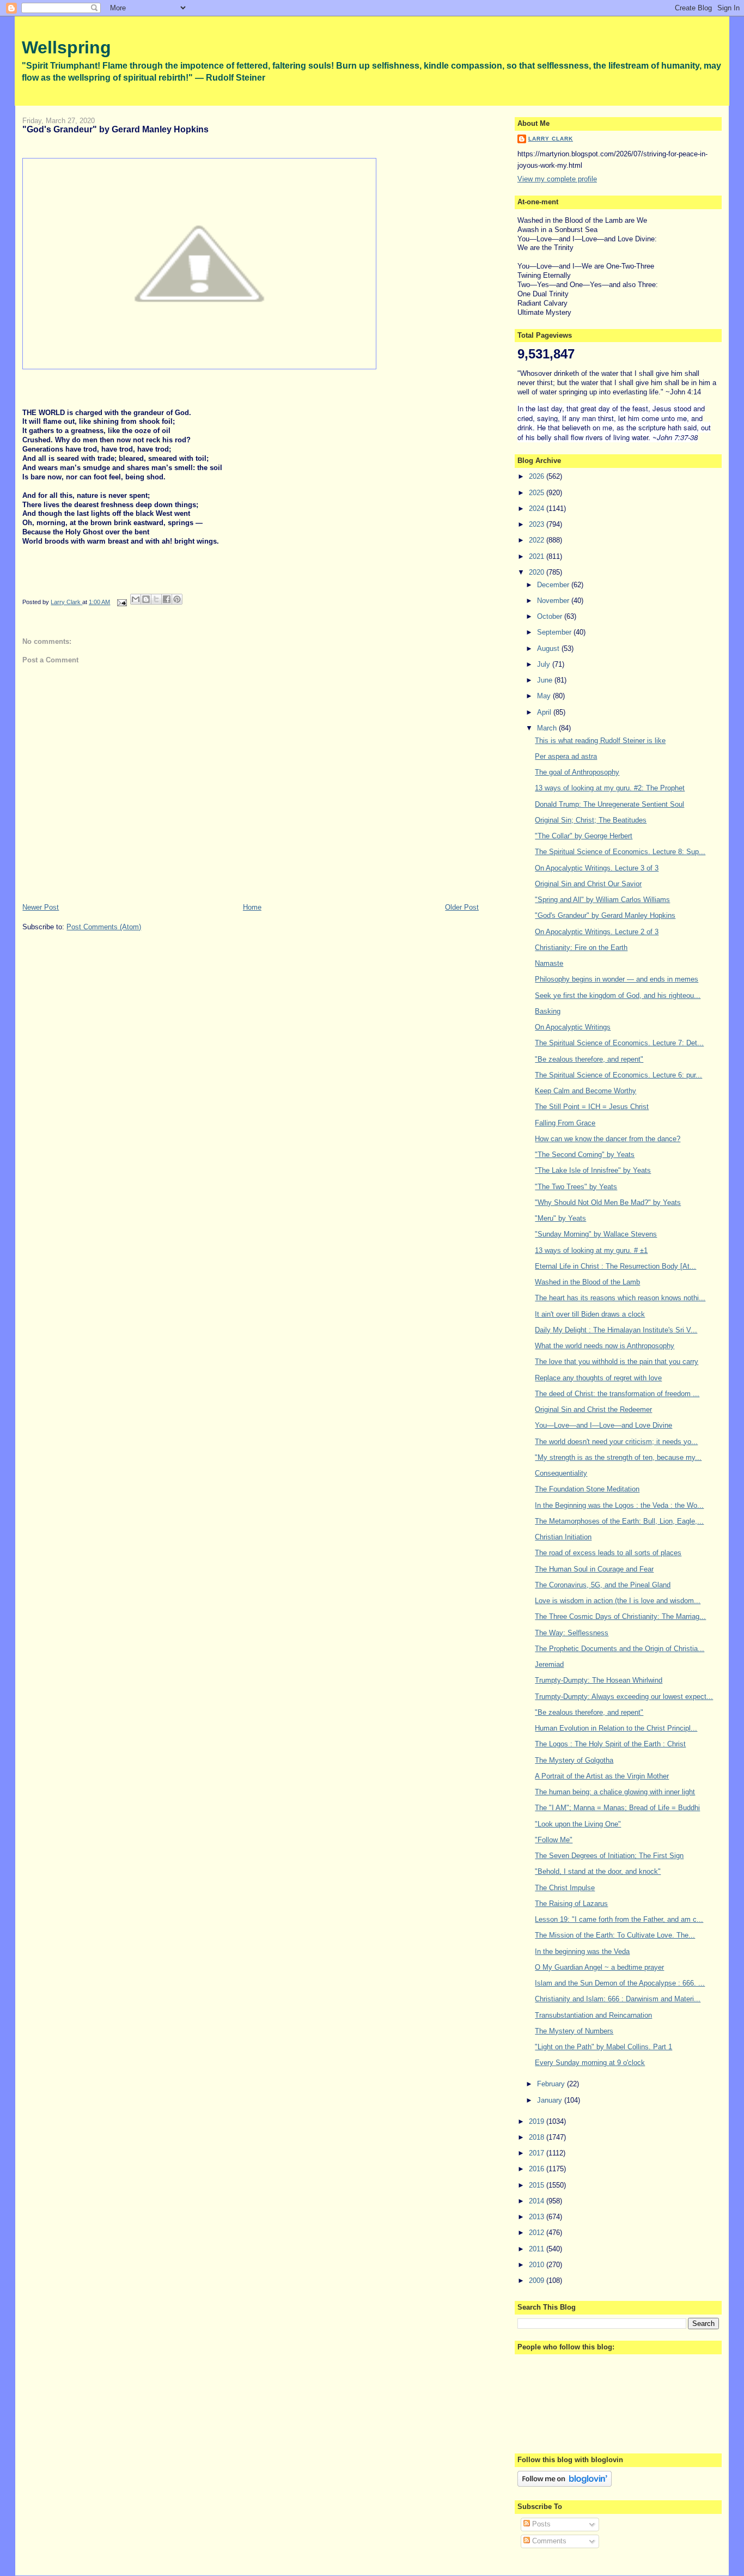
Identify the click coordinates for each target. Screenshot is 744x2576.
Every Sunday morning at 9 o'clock (590, 2063)
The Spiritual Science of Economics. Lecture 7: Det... (619, 1043)
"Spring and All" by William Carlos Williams (602, 900)
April (545, 712)
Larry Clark (551, 139)
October (551, 616)
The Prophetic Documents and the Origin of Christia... (620, 1649)
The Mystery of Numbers (574, 2031)
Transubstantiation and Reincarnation (593, 2015)
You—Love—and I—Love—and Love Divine (603, 1425)
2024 (538, 508)
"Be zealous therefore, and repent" (589, 1059)
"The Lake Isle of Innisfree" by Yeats (593, 1170)
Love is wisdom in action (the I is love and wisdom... (618, 1601)
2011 (538, 2249)
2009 (538, 2280)
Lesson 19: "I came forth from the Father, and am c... (619, 1919)
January (551, 2100)
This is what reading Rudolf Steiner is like (600, 741)
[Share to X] (156, 599)
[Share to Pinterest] (177, 599)
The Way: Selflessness (572, 1633)
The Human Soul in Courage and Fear (594, 1569)
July (545, 664)
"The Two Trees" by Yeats (576, 1187)
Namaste (549, 963)
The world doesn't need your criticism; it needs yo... (616, 1442)
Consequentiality (561, 1473)
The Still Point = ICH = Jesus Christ (592, 1107)
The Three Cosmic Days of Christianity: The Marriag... (620, 1616)
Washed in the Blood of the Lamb (587, 1282)
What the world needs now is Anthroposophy (605, 1346)
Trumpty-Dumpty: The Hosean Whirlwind (599, 1680)
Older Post (462, 907)
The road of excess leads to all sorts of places (608, 1553)
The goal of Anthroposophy (577, 772)
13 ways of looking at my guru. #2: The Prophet (610, 788)
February (552, 2084)
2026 (538, 476)
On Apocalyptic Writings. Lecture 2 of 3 (597, 932)
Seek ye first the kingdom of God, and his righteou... (618, 995)
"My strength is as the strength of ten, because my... (618, 1457)
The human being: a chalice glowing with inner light (615, 1792)
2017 (538, 2153)
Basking (548, 1011)
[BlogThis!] (146, 599)
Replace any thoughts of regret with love (598, 1378)
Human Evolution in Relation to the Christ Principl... (616, 1728)
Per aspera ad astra (566, 756)
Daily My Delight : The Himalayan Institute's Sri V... (616, 1330)
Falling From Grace (565, 1123)
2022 (538, 540)
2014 (538, 2201)
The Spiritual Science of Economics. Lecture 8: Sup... (620, 852)
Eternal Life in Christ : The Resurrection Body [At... (615, 1266)
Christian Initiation (563, 1537)
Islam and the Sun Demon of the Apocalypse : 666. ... (620, 1983)
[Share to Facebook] (167, 599)
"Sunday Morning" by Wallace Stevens (596, 1234)
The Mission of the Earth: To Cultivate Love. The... (615, 1935)
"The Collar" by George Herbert (584, 836)
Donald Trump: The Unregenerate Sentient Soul (609, 804)
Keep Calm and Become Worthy (586, 1091)
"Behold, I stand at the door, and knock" (598, 1871)
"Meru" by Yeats (560, 1218)
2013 (538, 2217)
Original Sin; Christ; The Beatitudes (591, 820)
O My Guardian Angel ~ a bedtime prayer (599, 1967)
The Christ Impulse (565, 1888)
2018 (538, 2137)
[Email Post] (121, 602)
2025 (538, 493)
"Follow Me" (554, 1840)
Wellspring (66, 47)
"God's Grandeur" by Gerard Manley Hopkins (605, 915)
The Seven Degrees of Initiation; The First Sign (609, 1856)
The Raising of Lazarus (571, 1904)
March (548, 728)
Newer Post (41, 907)
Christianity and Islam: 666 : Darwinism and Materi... (618, 1999)
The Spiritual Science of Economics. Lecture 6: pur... (618, 1075)
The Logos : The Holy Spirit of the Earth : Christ (610, 1744)
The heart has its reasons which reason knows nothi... (620, 1298)
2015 (538, 2185)
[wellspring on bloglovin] (565, 2484)
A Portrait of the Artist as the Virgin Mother (602, 1776)
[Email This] (136, 599)
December (554, 585)
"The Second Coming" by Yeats (585, 1155)
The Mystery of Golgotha (574, 1760)
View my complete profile (557, 179)
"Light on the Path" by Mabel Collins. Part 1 (603, 2047)
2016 (538, 2169)
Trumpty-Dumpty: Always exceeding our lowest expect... (624, 1697)
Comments (548, 2541)
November (554, 601)
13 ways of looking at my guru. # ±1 (591, 1250)
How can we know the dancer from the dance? (608, 1139)
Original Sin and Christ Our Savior (588, 884)
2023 (538, 524)
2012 (538, 2233)
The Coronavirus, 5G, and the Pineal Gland (603, 1585)
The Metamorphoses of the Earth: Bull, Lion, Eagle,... (619, 1521)
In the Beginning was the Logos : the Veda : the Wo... (619, 1505)
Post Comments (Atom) (104, 927)
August (549, 648)
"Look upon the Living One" (578, 1824)
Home (252, 907)
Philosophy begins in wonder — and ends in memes (617, 979)
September (555, 632)
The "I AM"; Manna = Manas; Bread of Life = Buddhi (617, 1808)
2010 (538, 2265)
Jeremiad (549, 1664)
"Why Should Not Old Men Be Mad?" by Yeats (608, 1202)
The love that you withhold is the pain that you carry (617, 1362)
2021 (538, 556)
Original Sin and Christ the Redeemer (593, 1409)
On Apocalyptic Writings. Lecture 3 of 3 (597, 868)
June (546, 680)
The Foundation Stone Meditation (587, 1489)
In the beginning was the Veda (582, 1951)
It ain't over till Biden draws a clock (590, 1314)
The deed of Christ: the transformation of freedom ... (617, 1394)
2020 (538, 572)
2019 (538, 2121)
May (545, 696)
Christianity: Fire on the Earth (581, 948)
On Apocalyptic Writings (573, 1027)
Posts (540, 2524)
